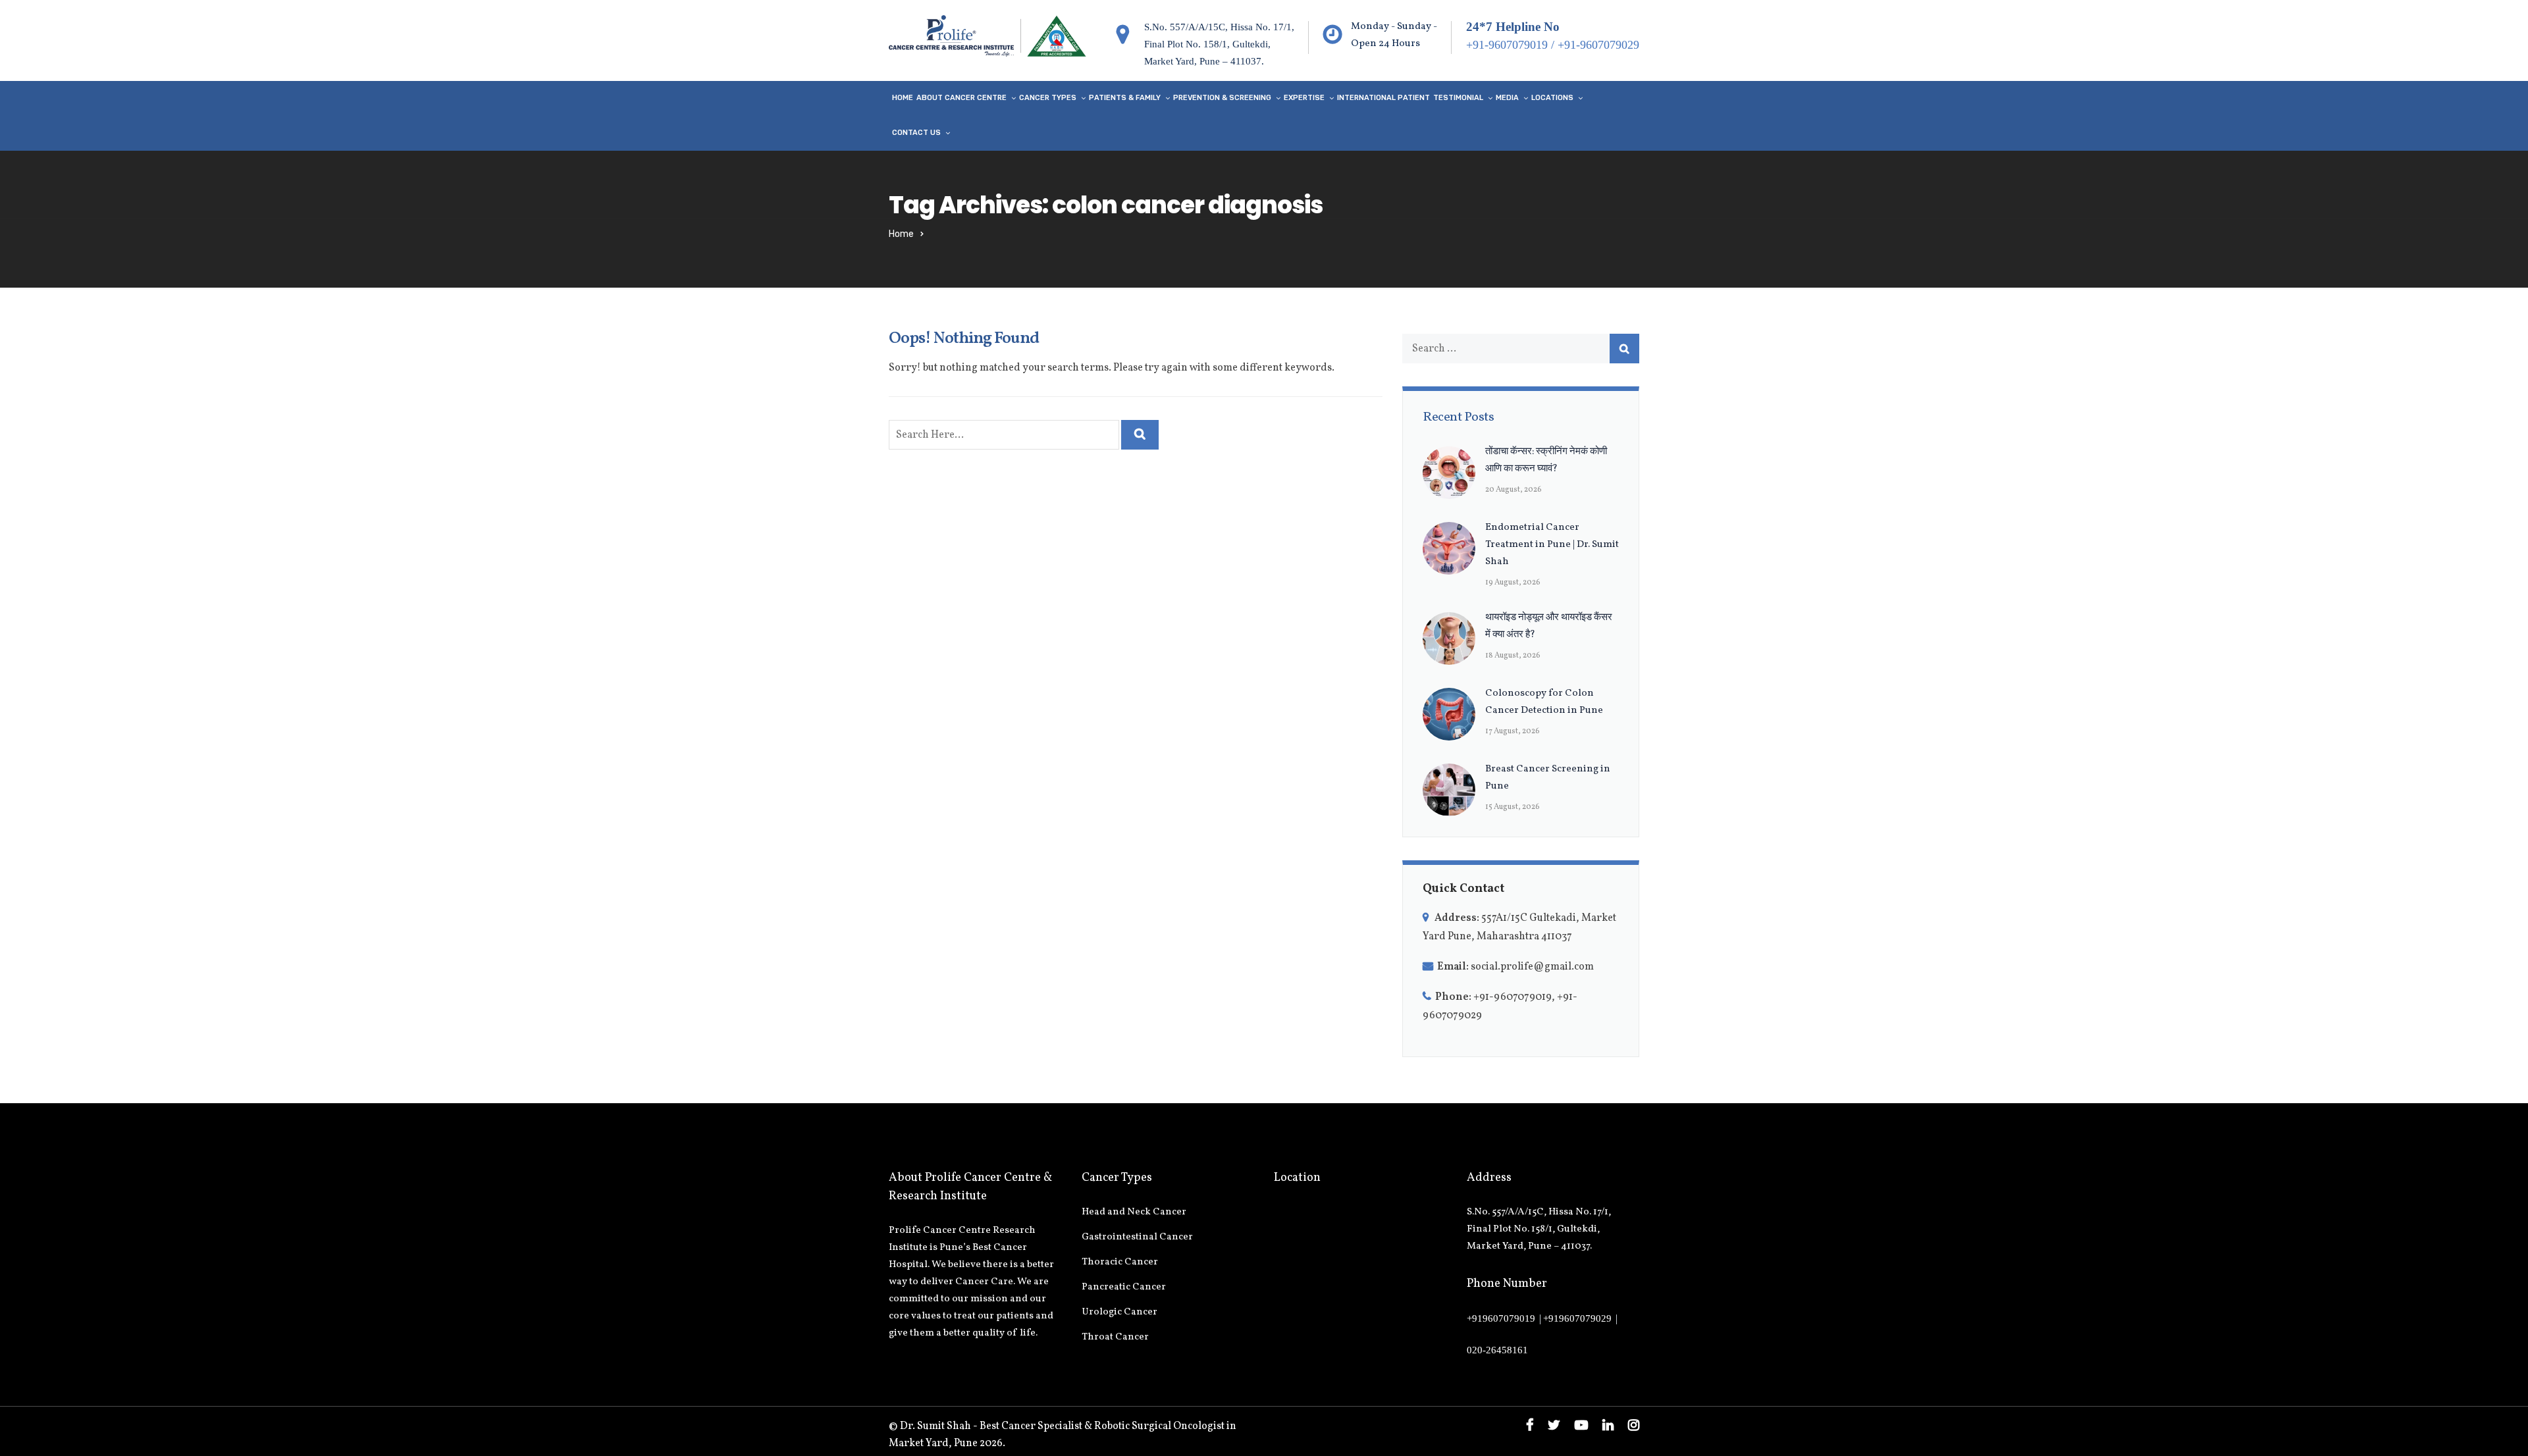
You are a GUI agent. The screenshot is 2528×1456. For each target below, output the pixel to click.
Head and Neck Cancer (1134, 1212)
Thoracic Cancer (1120, 1262)
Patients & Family (1125, 98)
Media (1507, 98)
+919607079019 (1501, 1318)
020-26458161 (1497, 1350)
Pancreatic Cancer (1124, 1287)
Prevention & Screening (1222, 98)
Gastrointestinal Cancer (1137, 1237)
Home (903, 98)
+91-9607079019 (1507, 45)
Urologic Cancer (1119, 1312)
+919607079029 (1577, 1318)
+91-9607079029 (1598, 45)
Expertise (1304, 98)
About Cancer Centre (961, 98)
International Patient (1383, 98)
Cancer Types (1048, 98)
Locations (1552, 98)
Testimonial (1458, 98)
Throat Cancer (1115, 1337)
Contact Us (916, 133)
